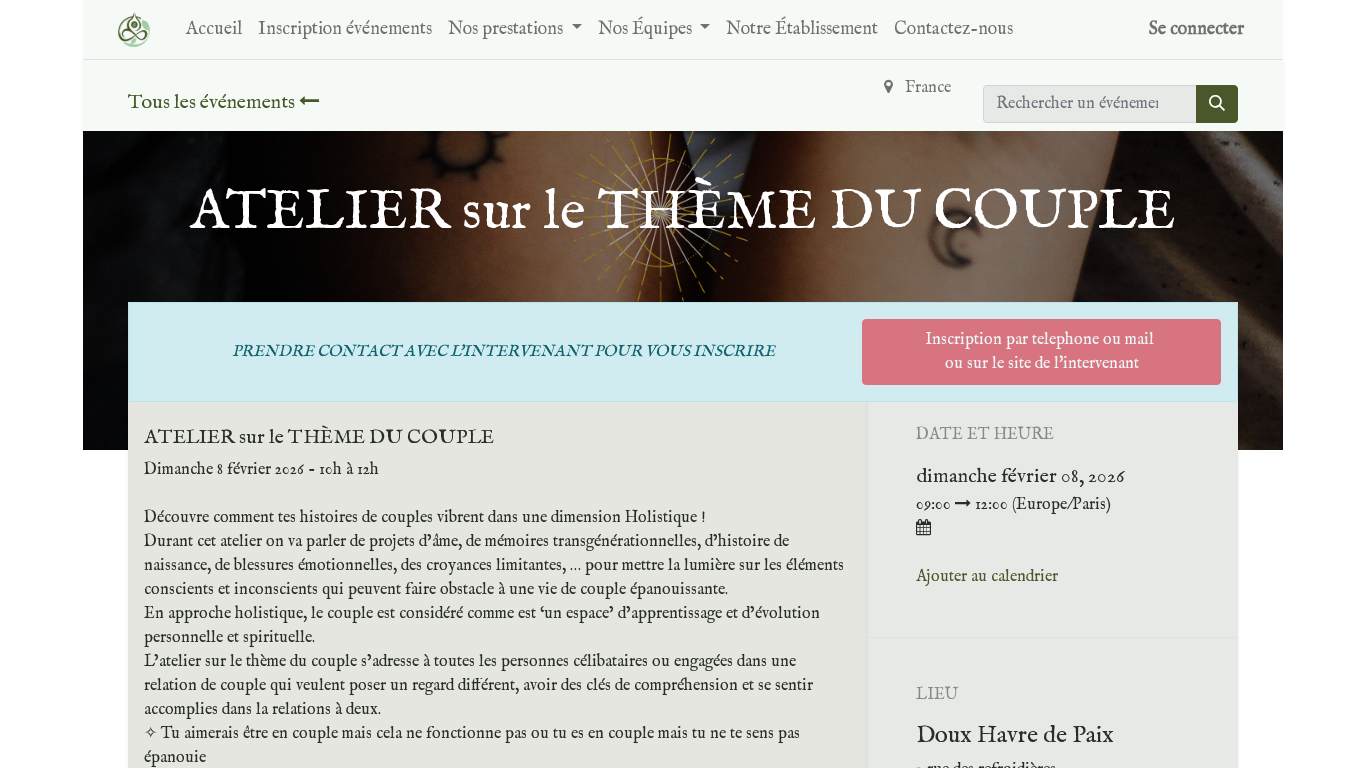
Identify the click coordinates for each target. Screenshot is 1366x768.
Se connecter (1196, 29)
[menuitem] (214, 29)
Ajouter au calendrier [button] (987, 577)
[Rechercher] (1217, 104)
